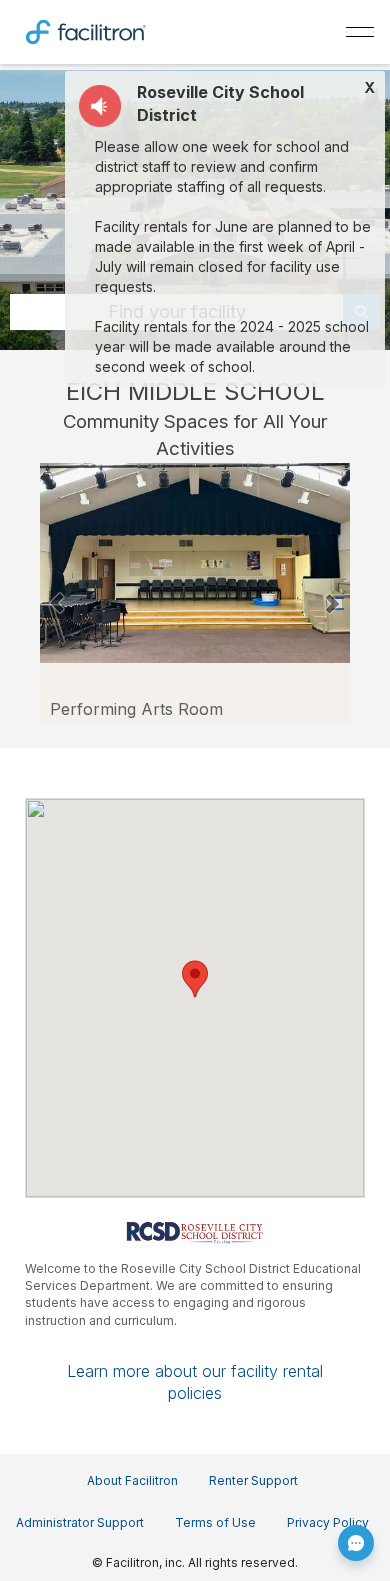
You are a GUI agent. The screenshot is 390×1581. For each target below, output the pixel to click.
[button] (57, 593)
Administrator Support (80, 1522)
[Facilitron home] (86, 30)
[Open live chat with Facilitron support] (356, 1543)
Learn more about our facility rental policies (195, 1382)
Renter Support (253, 1480)
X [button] (369, 88)
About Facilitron (132, 1480)
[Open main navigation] (360, 32)
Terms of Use (215, 1522)
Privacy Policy (328, 1522)
